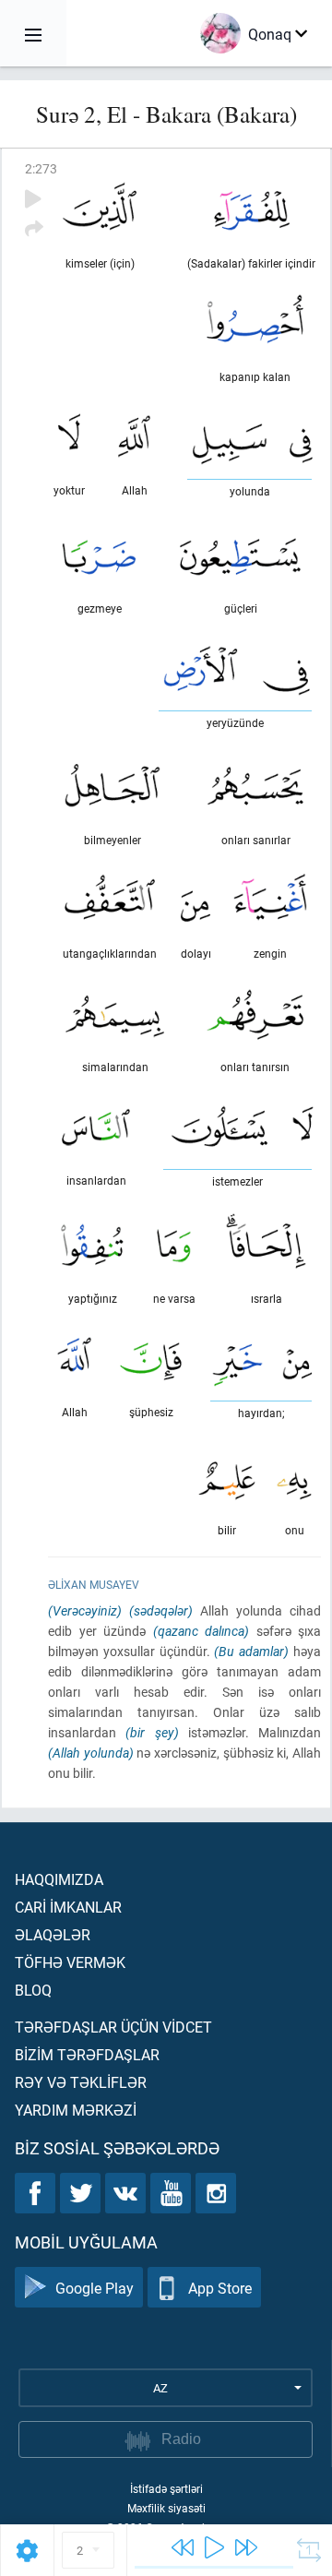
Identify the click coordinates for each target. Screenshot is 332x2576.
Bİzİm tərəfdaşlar (87, 2054)
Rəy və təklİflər (81, 2082)
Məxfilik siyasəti (166, 2508)
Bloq (33, 1990)
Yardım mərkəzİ (76, 2110)
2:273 (41, 168)
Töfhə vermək (70, 1962)
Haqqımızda (59, 1879)
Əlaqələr (53, 1934)
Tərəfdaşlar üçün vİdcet (113, 2027)
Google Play (95, 2288)
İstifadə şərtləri (166, 2488)
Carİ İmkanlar (68, 1907)
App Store (220, 2288)
